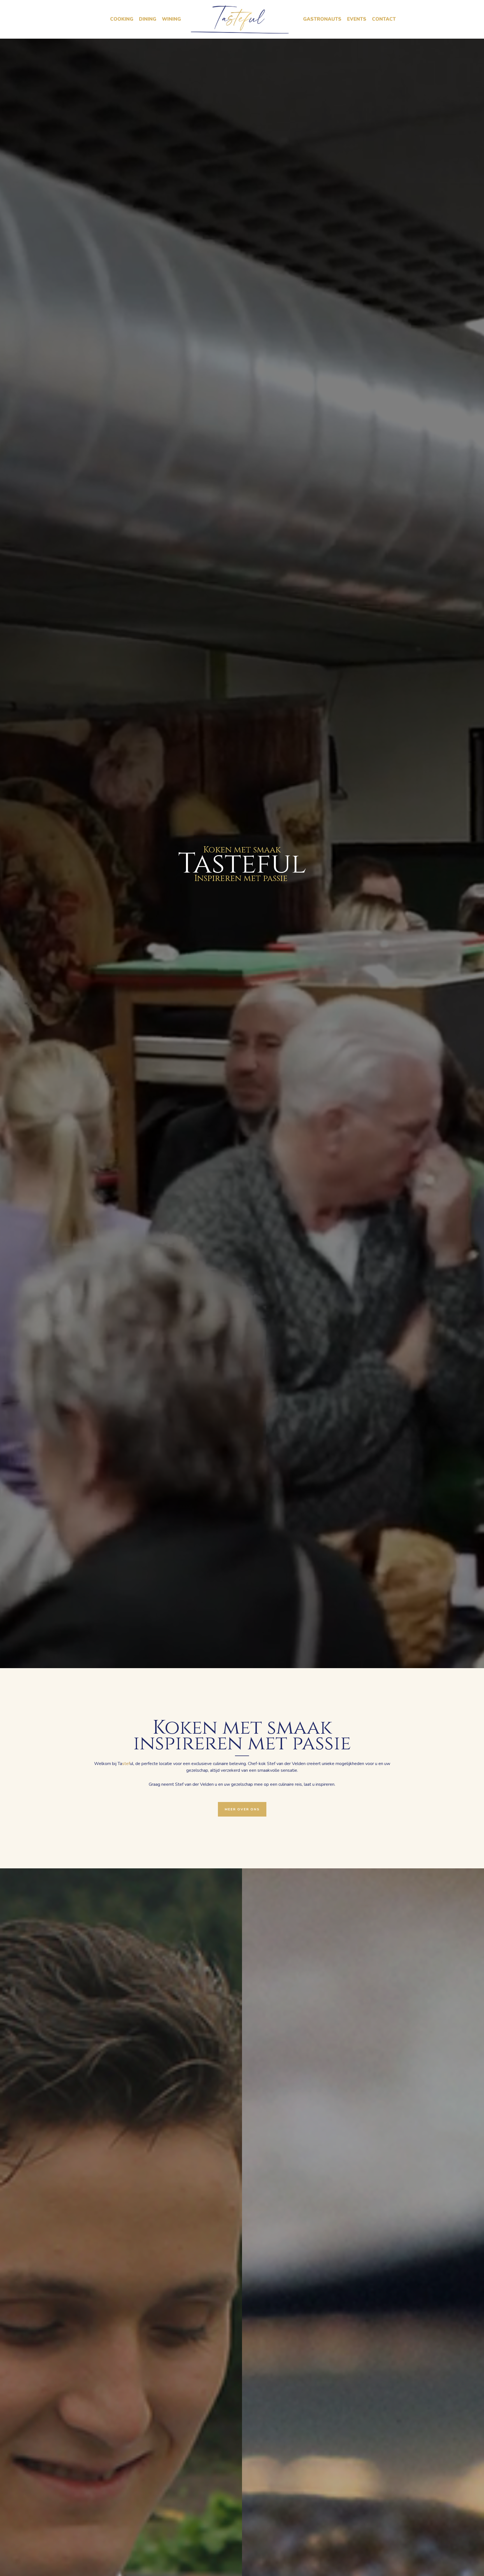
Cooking (122, 19)
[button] (242, 1809)
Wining (171, 19)
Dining (148, 19)
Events (357, 19)
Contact (384, 19)
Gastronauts (322, 19)
